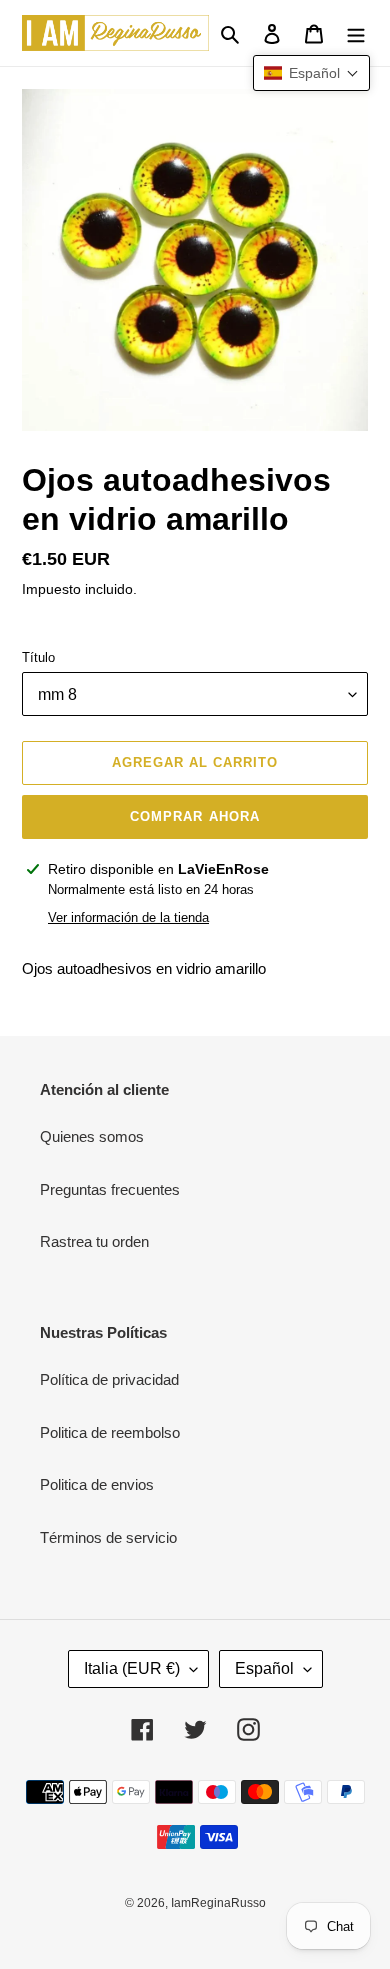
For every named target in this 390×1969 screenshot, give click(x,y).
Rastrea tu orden (94, 1241)
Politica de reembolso (110, 1432)
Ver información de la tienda (128, 917)
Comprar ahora (195, 816)
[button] (311, 73)
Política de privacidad (109, 1379)
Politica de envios (97, 1484)
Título (38, 657)
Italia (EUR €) (132, 1668)
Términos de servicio (108, 1537)
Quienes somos (92, 1136)
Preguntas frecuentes (110, 1189)
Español (264, 1668)
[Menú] (356, 33)
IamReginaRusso (218, 1903)
